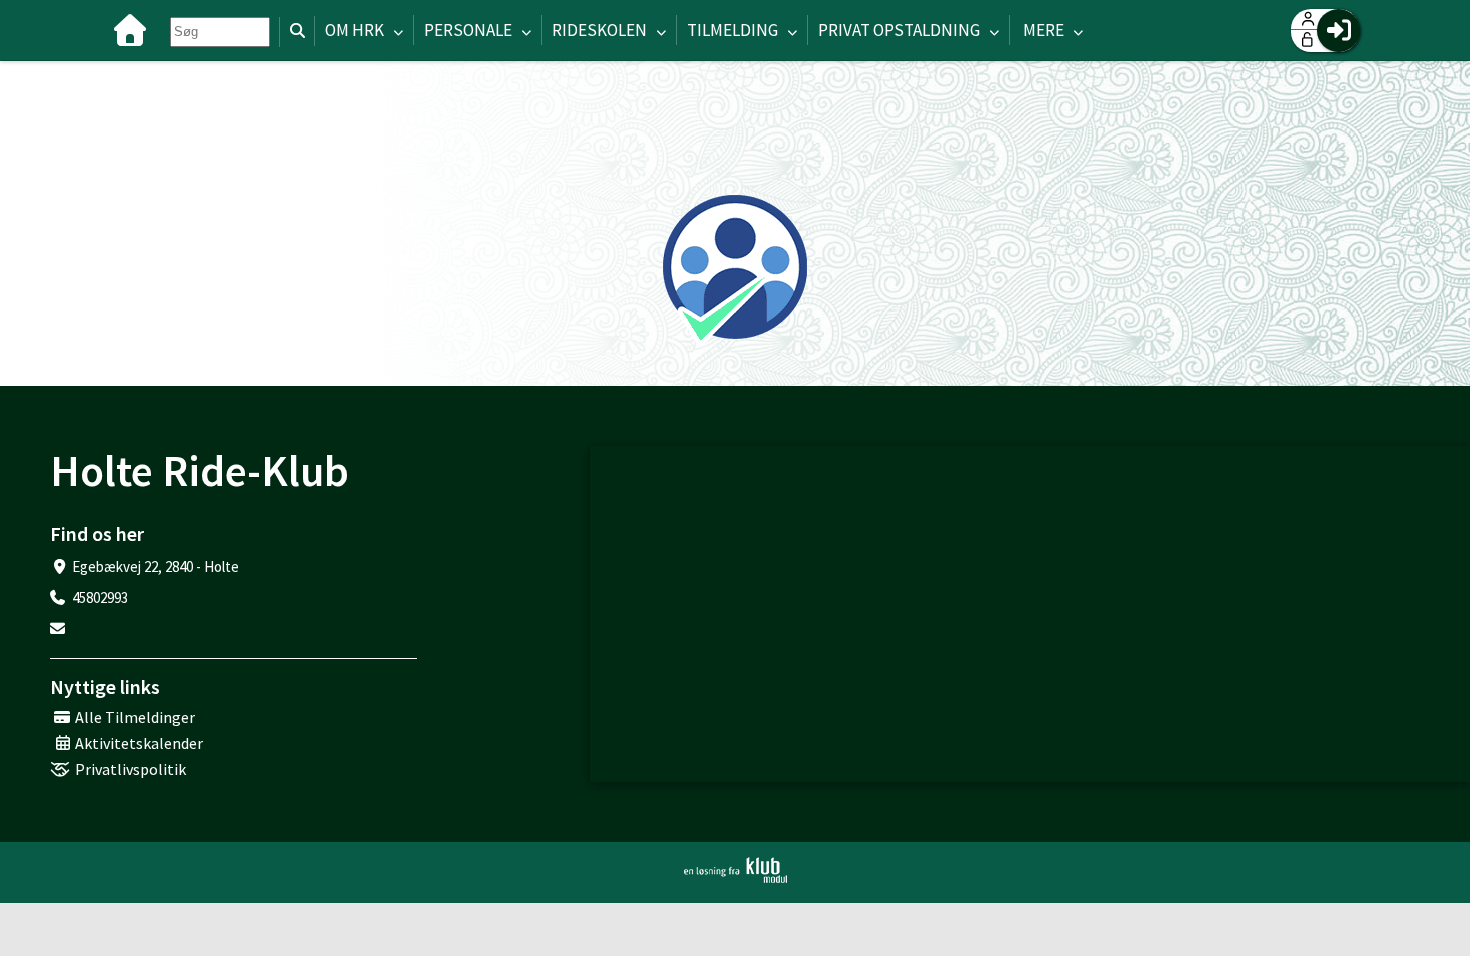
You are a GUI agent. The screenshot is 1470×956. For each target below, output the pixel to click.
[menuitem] (130, 30)
